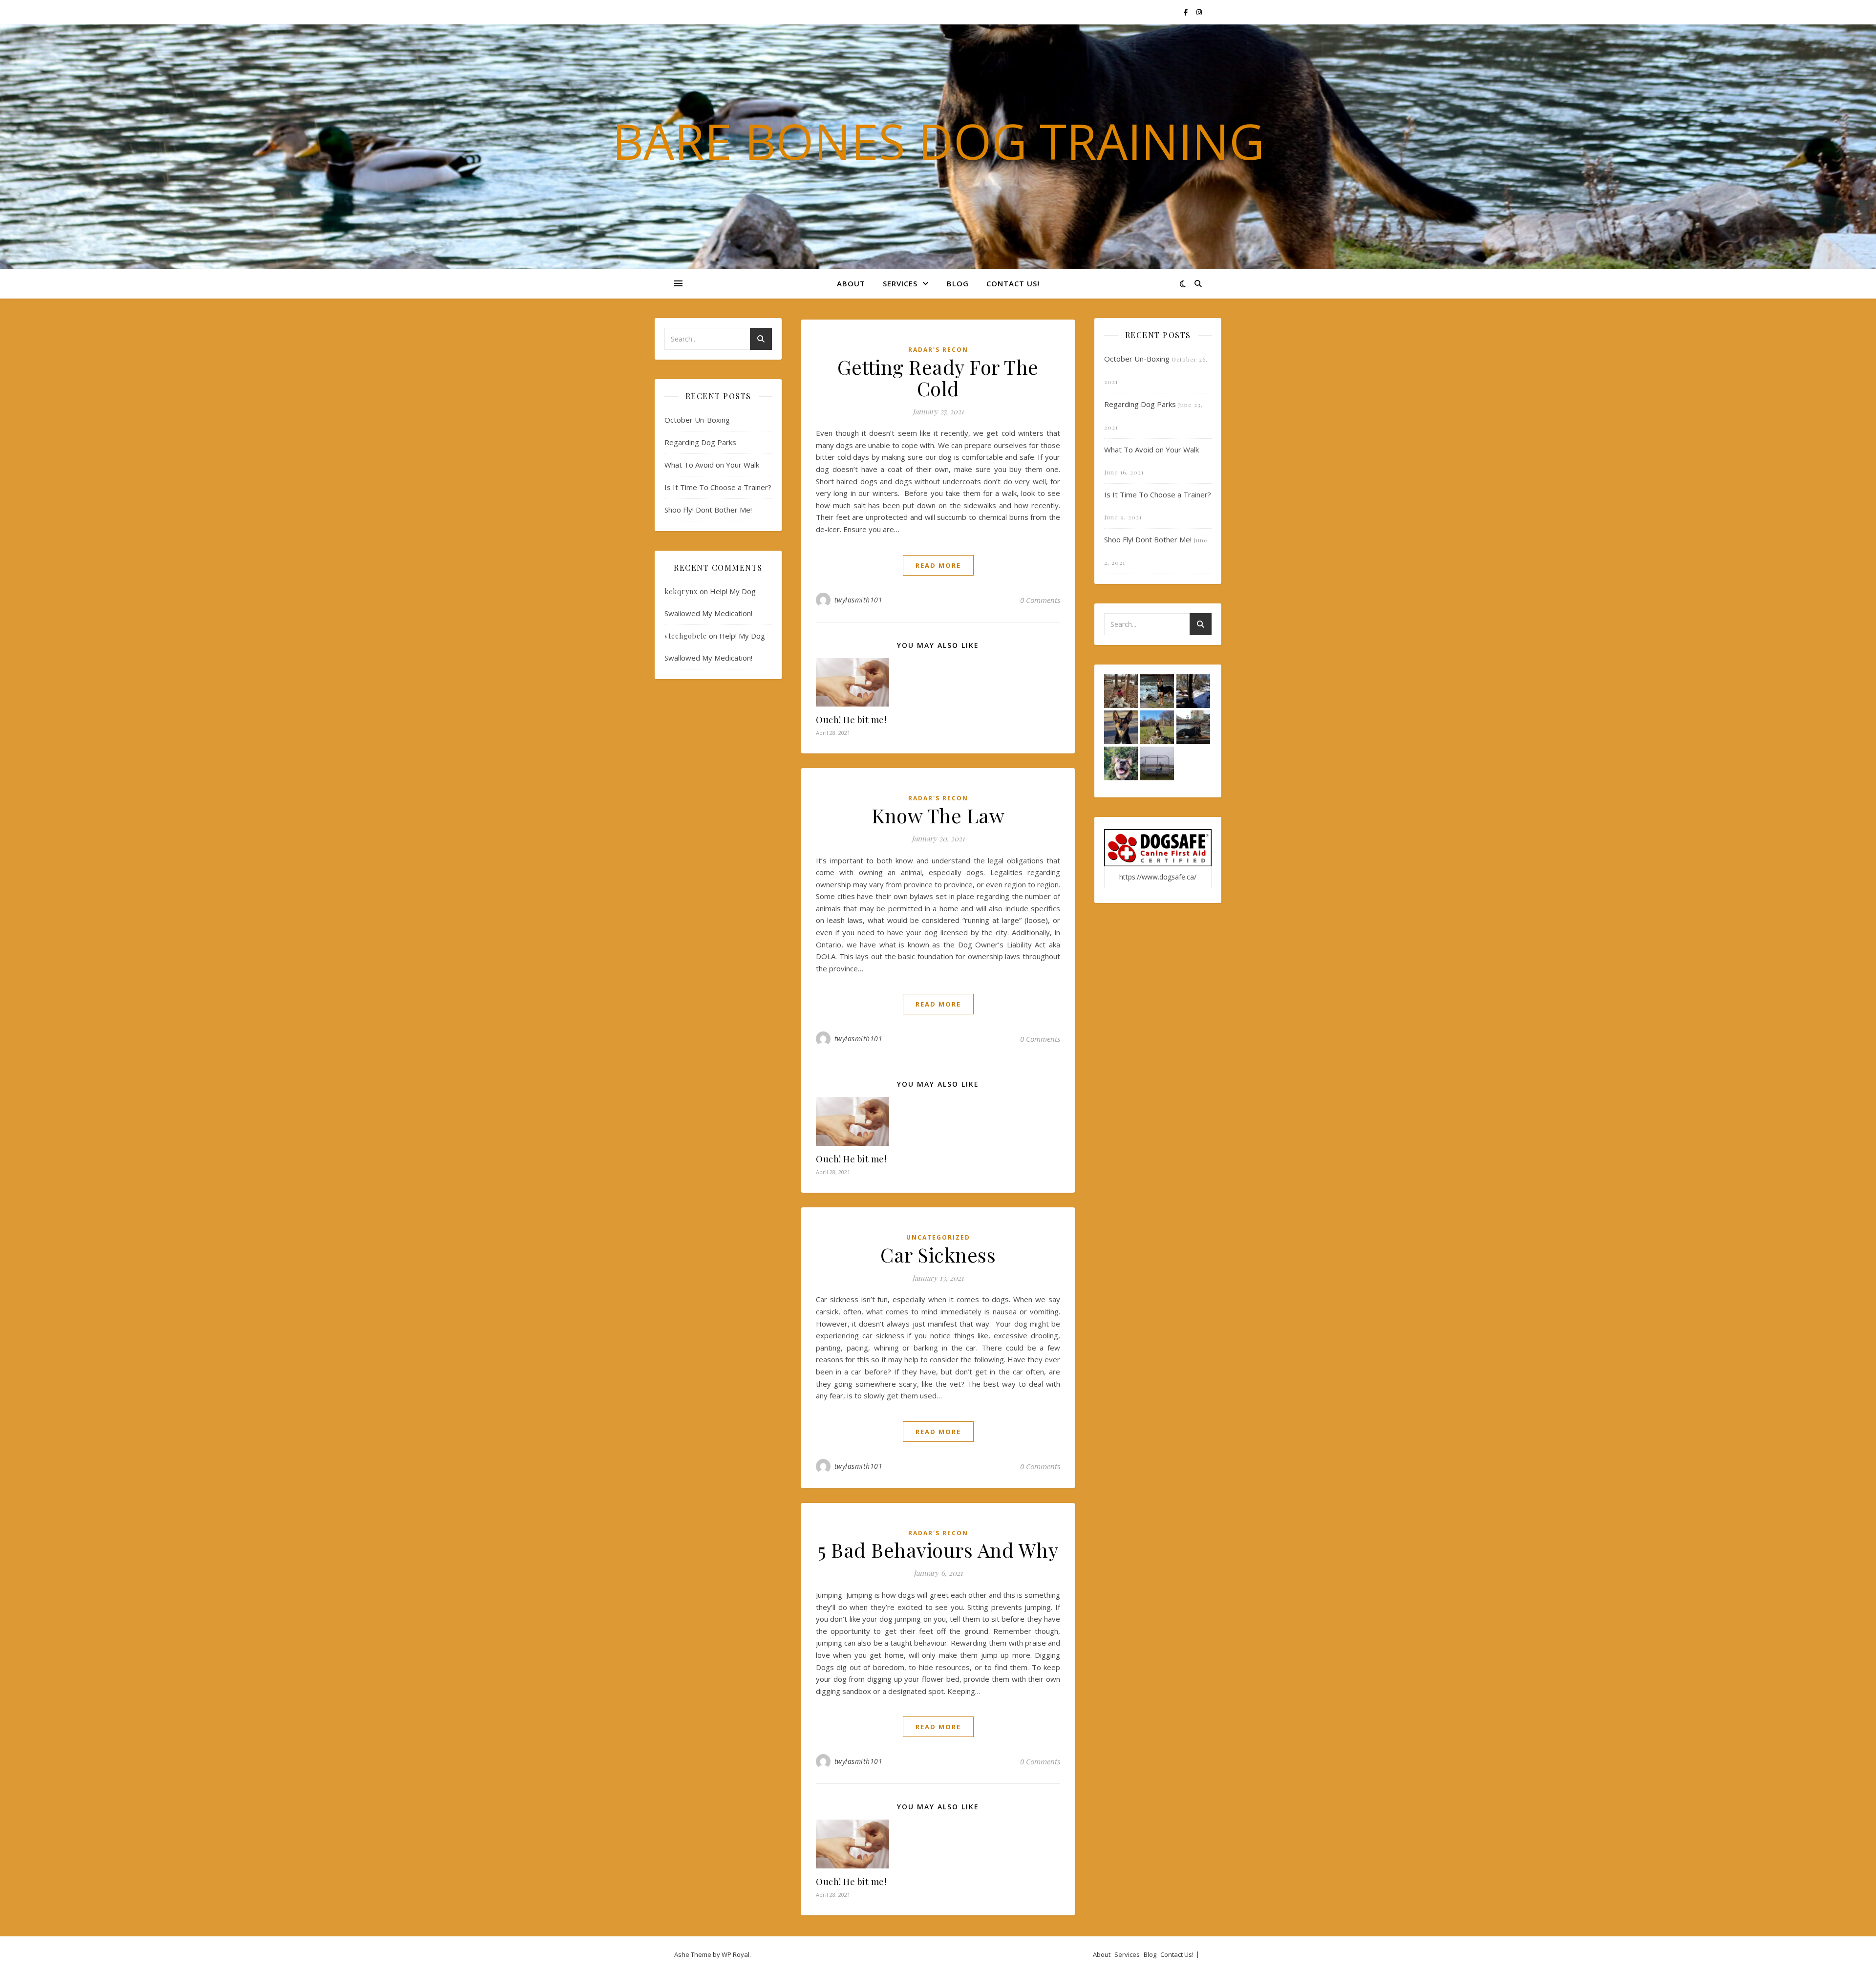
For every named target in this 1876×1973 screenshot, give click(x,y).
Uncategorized (938, 1237)
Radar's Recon (938, 350)
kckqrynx (681, 591)
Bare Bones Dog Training (938, 141)
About (851, 283)
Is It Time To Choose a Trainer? (718, 487)
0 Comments (1040, 600)
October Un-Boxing (697, 420)
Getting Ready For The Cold (938, 377)
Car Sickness (938, 1255)
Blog (958, 283)
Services (900, 283)
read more (938, 565)
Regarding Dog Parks (700, 442)
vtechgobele (686, 636)
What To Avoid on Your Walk (712, 465)
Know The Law (938, 815)
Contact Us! (1013, 283)
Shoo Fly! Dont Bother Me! (708, 510)
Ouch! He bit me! (851, 720)
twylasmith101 (859, 600)
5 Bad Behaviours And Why (938, 1550)
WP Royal (735, 1954)
